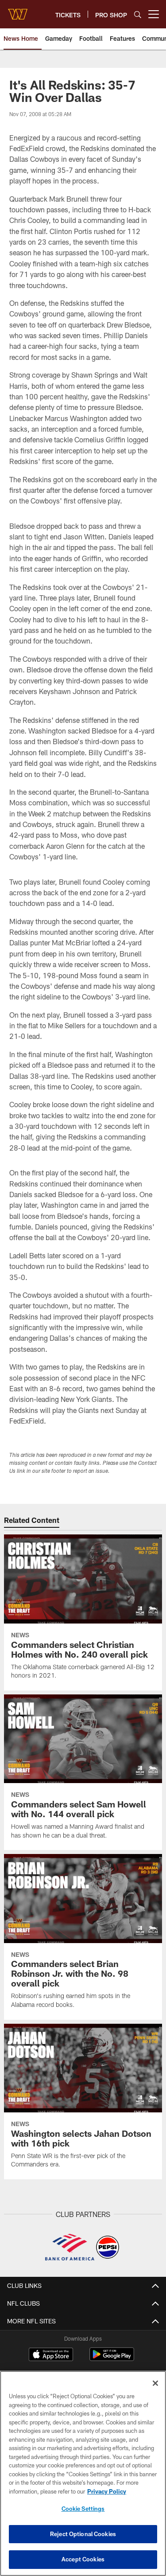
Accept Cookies (83, 2559)
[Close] (155, 2383)
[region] (83, 2473)
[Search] (138, 14)
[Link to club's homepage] (18, 11)
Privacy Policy (107, 2491)
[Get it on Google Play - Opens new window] (112, 2359)
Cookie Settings (83, 2509)
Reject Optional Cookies (83, 2534)
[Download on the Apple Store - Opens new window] (51, 2355)
